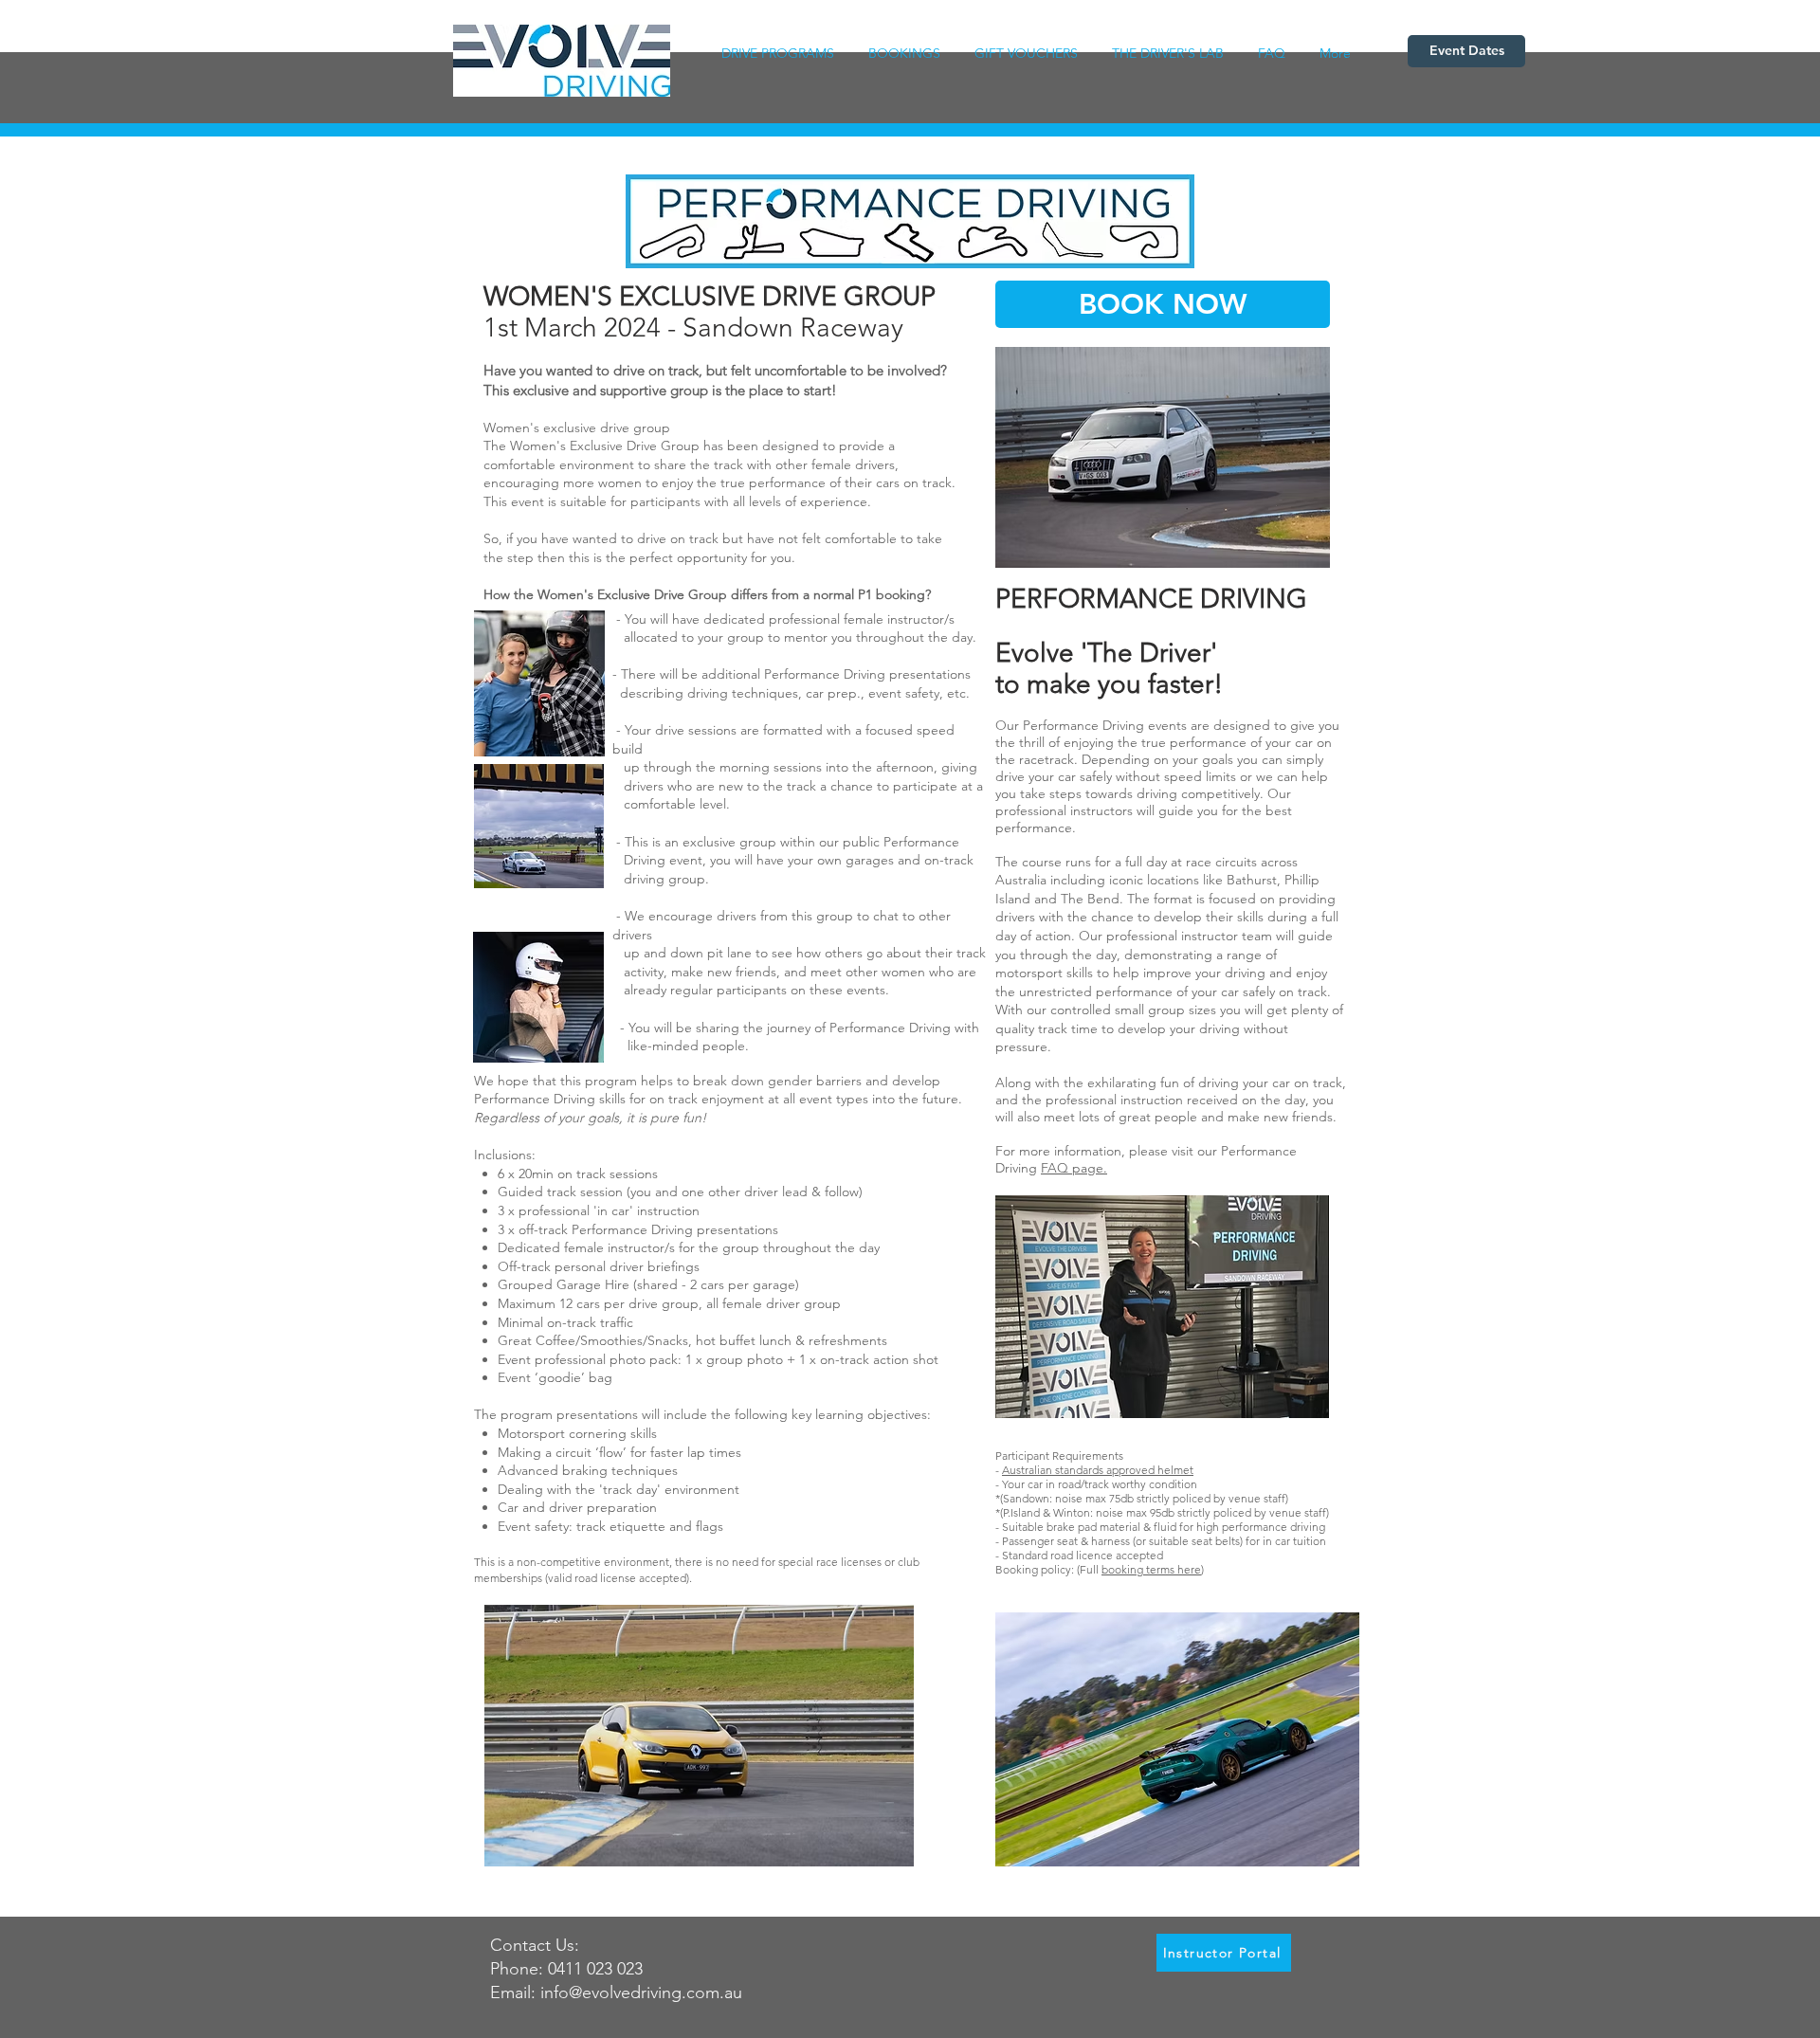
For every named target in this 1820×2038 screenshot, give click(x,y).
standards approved (1106, 1470)
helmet (1175, 1470)
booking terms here (1151, 1569)
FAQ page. (1074, 1168)
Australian (1028, 1470)
